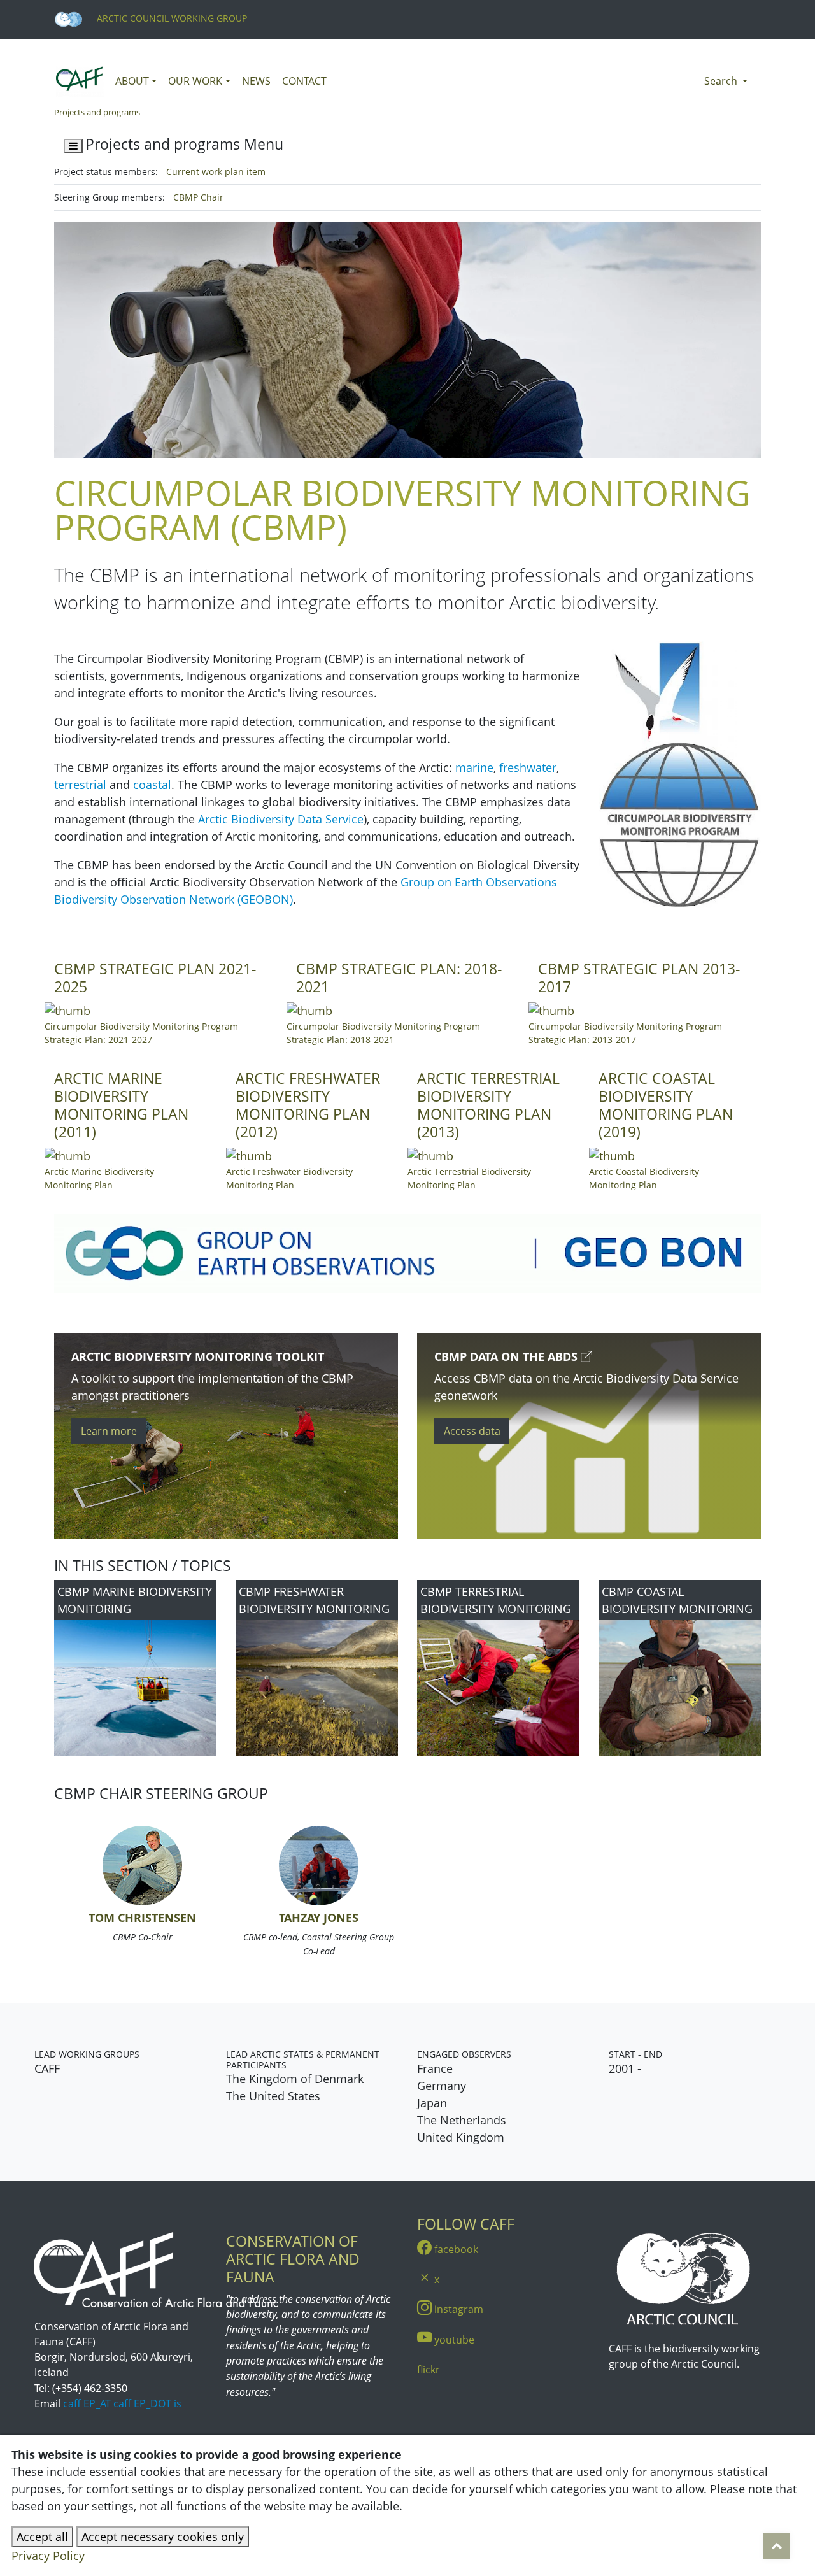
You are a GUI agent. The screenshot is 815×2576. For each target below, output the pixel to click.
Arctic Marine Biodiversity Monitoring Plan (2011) (121, 1105)
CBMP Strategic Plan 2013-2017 (639, 978)
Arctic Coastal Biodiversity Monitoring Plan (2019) (666, 1105)
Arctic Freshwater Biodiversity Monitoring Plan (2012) (308, 1105)
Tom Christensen (142, 1918)
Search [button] (722, 81)
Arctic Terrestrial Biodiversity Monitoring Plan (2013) (488, 1105)
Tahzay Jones (319, 1918)
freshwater (528, 767)
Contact (304, 81)
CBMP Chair (198, 197)
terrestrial (80, 785)
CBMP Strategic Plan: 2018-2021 (399, 978)
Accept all (42, 2537)
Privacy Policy (48, 2556)
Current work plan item (216, 172)
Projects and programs (97, 112)
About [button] (132, 81)
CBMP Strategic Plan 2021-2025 (155, 978)
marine (474, 767)
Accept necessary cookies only (163, 2537)
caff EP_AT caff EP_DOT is (122, 2403)
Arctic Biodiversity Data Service (281, 819)
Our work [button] (195, 81)
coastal (152, 785)
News (256, 81)
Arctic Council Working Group (171, 18)
